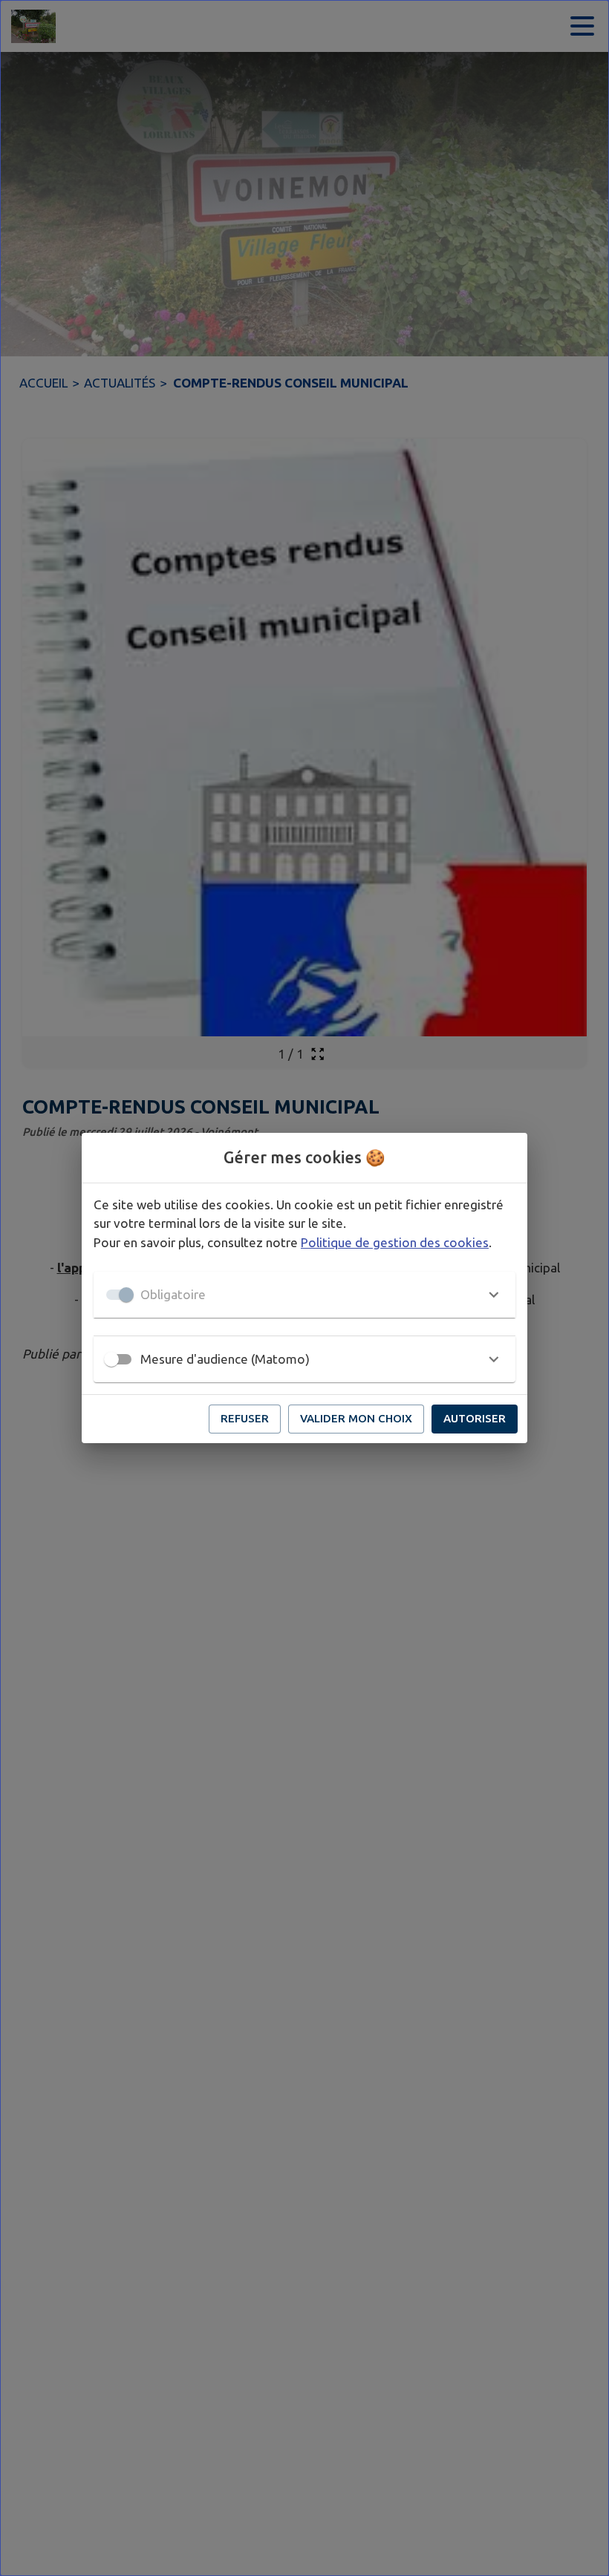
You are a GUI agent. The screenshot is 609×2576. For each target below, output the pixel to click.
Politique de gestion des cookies (395, 1242)
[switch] (111, 1359)
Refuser (245, 1418)
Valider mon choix (356, 1418)
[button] (304, 1295)
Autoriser (475, 1418)
